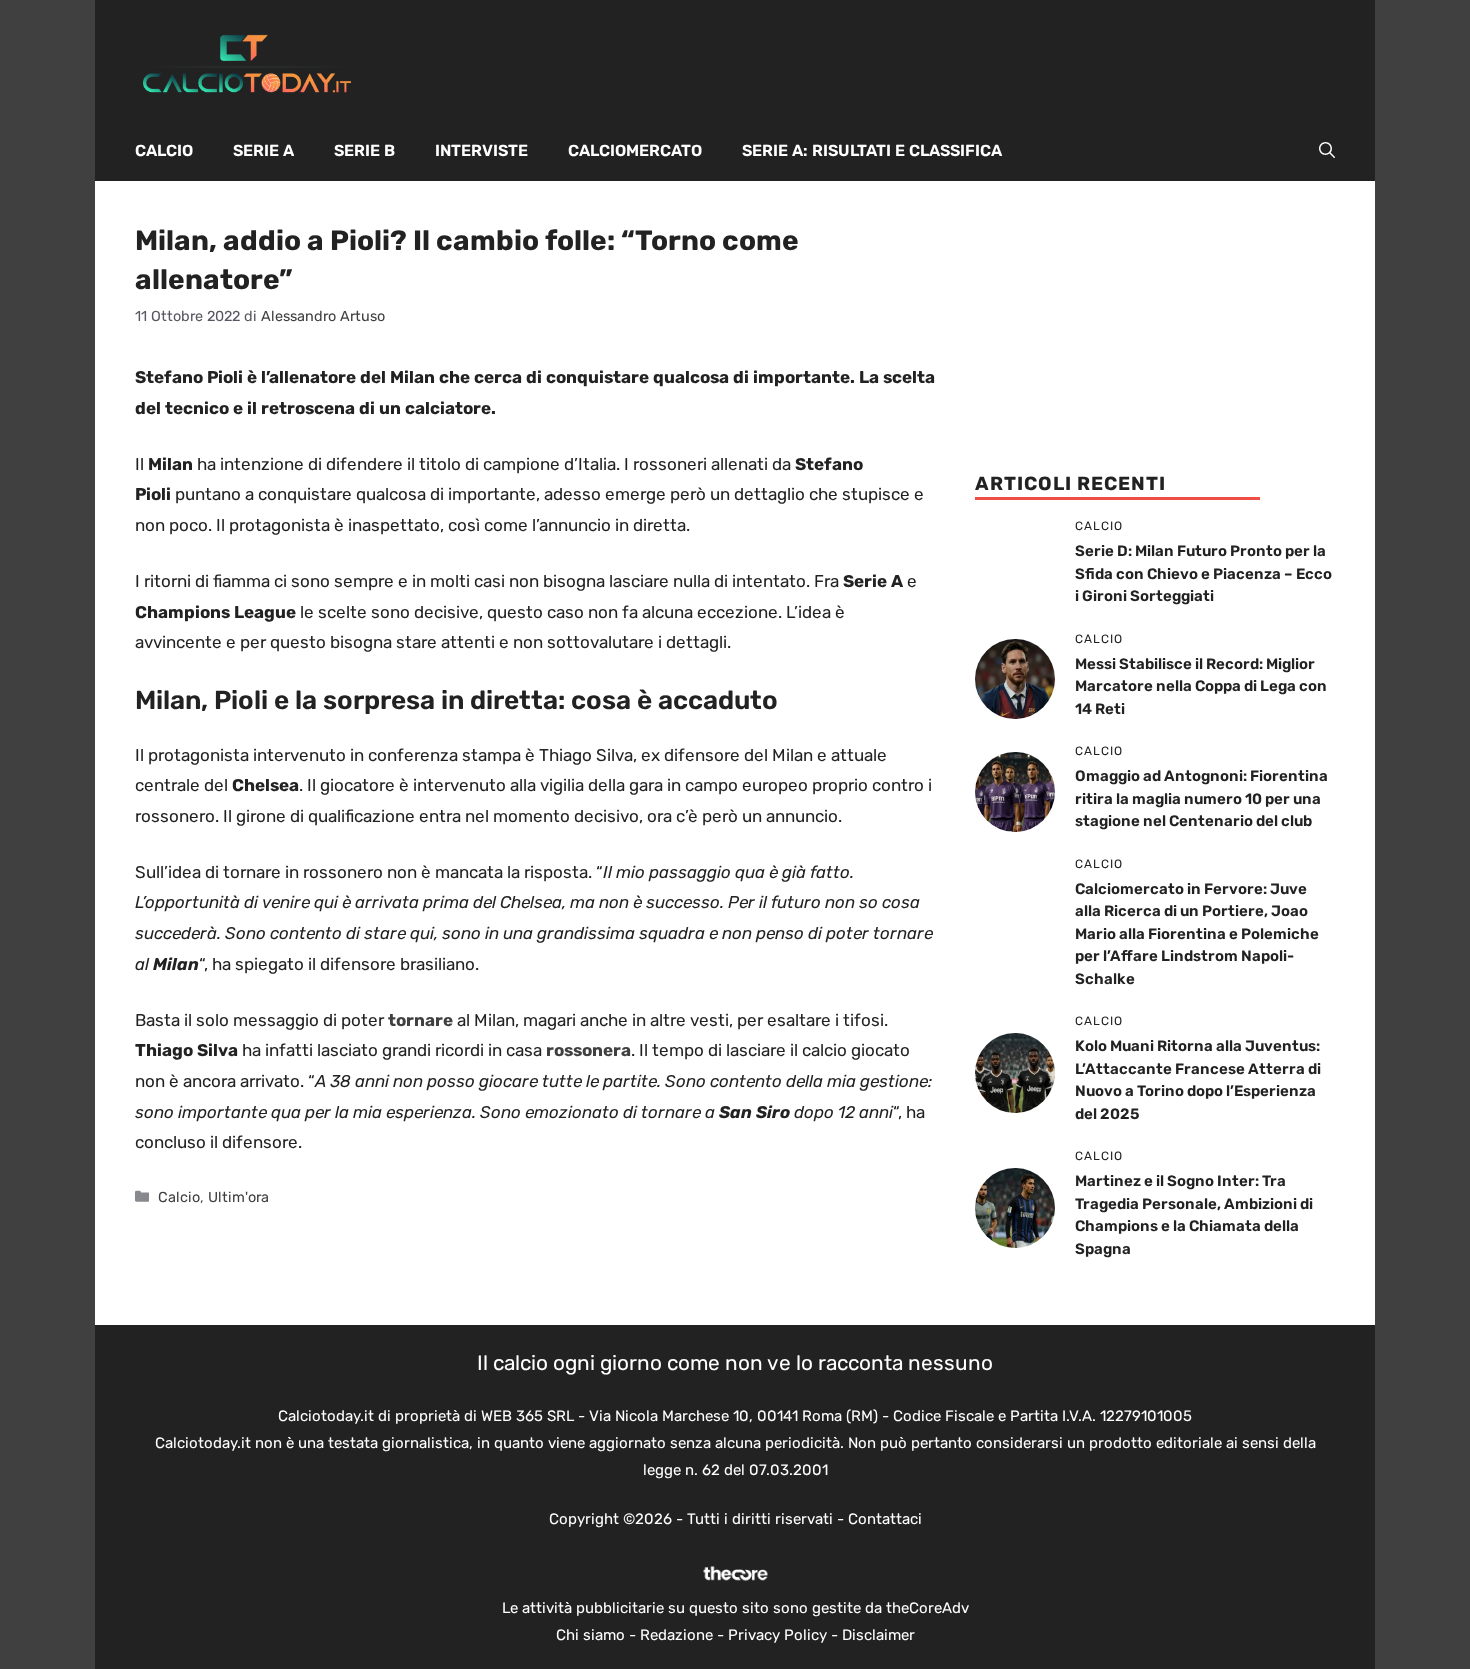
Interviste (481, 150)
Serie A (263, 150)
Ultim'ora (238, 1197)
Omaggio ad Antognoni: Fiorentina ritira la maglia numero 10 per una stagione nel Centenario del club (1201, 798)
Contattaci (885, 1519)
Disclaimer (878, 1635)
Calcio (164, 150)
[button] (1327, 151)
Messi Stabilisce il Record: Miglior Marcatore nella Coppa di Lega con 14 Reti (1201, 686)
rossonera (588, 1050)
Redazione (676, 1635)
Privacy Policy (777, 1635)
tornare (420, 1020)
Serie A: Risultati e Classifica (872, 150)
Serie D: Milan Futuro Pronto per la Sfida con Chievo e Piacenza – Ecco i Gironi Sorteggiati (1203, 573)
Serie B (364, 150)
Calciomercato (635, 150)
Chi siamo (590, 1635)
